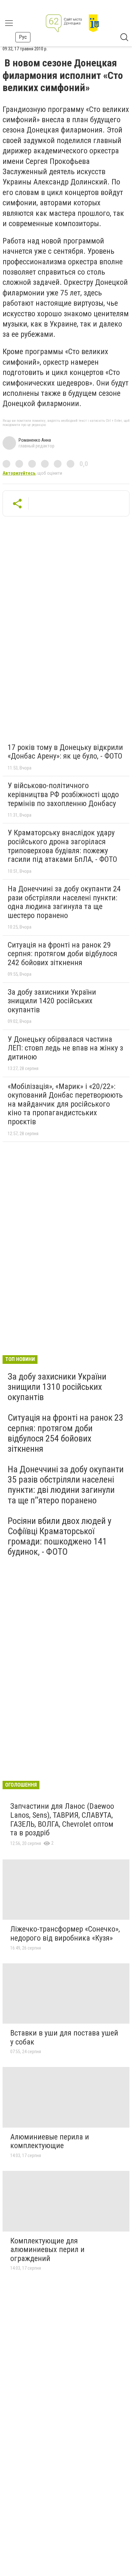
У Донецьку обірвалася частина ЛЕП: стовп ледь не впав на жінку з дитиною (65, 1048)
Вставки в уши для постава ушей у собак (64, 2037)
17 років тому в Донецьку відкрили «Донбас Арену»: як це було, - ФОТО (65, 752)
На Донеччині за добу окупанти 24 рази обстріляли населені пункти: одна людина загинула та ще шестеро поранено (64, 902)
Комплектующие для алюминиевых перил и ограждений (47, 2250)
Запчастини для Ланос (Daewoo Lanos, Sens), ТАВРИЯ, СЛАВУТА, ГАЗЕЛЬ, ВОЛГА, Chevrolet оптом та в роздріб (62, 1819)
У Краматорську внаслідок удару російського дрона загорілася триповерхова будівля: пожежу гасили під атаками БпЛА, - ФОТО (62, 846)
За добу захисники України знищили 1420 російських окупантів (52, 1001)
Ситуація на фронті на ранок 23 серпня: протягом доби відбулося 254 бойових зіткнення (66, 1433)
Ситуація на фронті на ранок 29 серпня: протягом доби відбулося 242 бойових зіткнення (62, 954)
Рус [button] (23, 37)
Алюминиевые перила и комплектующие (50, 2141)
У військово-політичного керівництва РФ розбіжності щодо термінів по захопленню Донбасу (63, 794)
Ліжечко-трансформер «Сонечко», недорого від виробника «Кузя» (65, 1934)
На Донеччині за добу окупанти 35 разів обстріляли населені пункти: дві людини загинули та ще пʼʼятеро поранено (66, 1485)
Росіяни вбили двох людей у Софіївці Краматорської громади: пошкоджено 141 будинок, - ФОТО (60, 1536)
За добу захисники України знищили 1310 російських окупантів (57, 1387)
